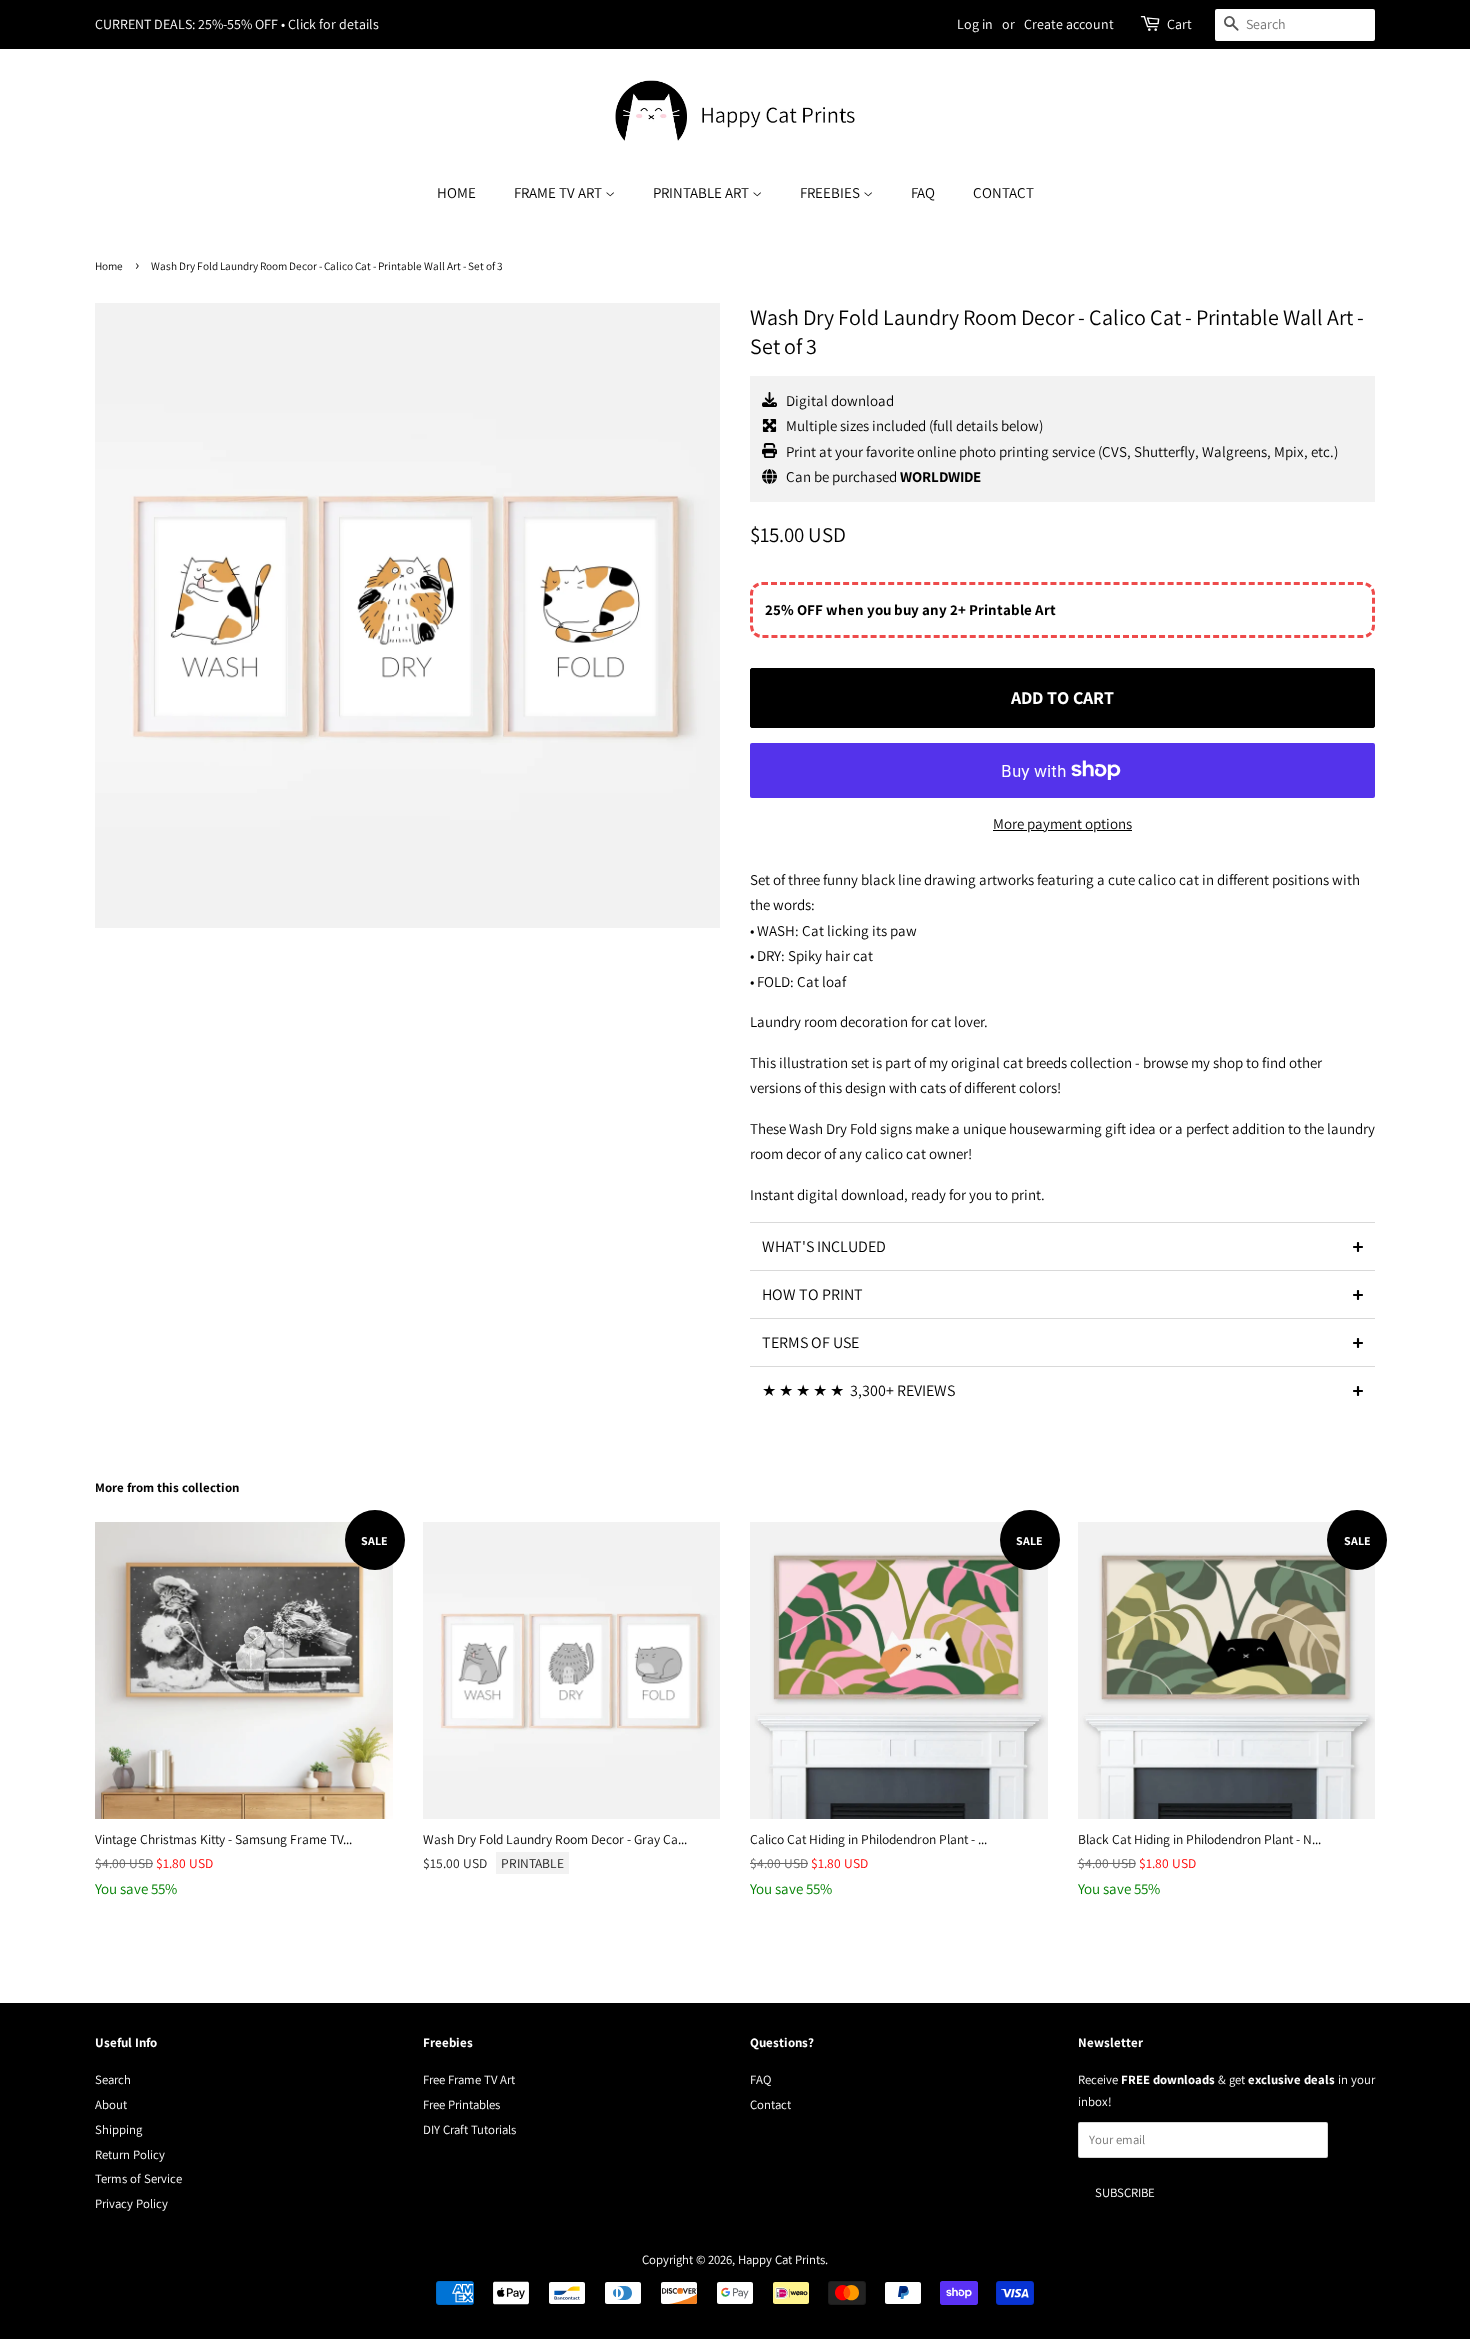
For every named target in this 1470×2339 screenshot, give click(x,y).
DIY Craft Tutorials (469, 2129)
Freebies (831, 192)
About (111, 2104)
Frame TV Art (559, 192)
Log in (975, 24)
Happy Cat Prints (781, 2259)
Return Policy (130, 2154)
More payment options (1062, 823)
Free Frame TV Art (469, 2079)
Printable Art (702, 192)
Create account (1069, 24)
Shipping (118, 2129)
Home (456, 192)
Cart (1179, 24)
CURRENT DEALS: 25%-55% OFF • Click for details (237, 24)
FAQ (923, 192)
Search (113, 2079)
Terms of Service (138, 2178)
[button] (1062, 1246)
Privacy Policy (131, 2203)
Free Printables (461, 2104)
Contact (1003, 192)
